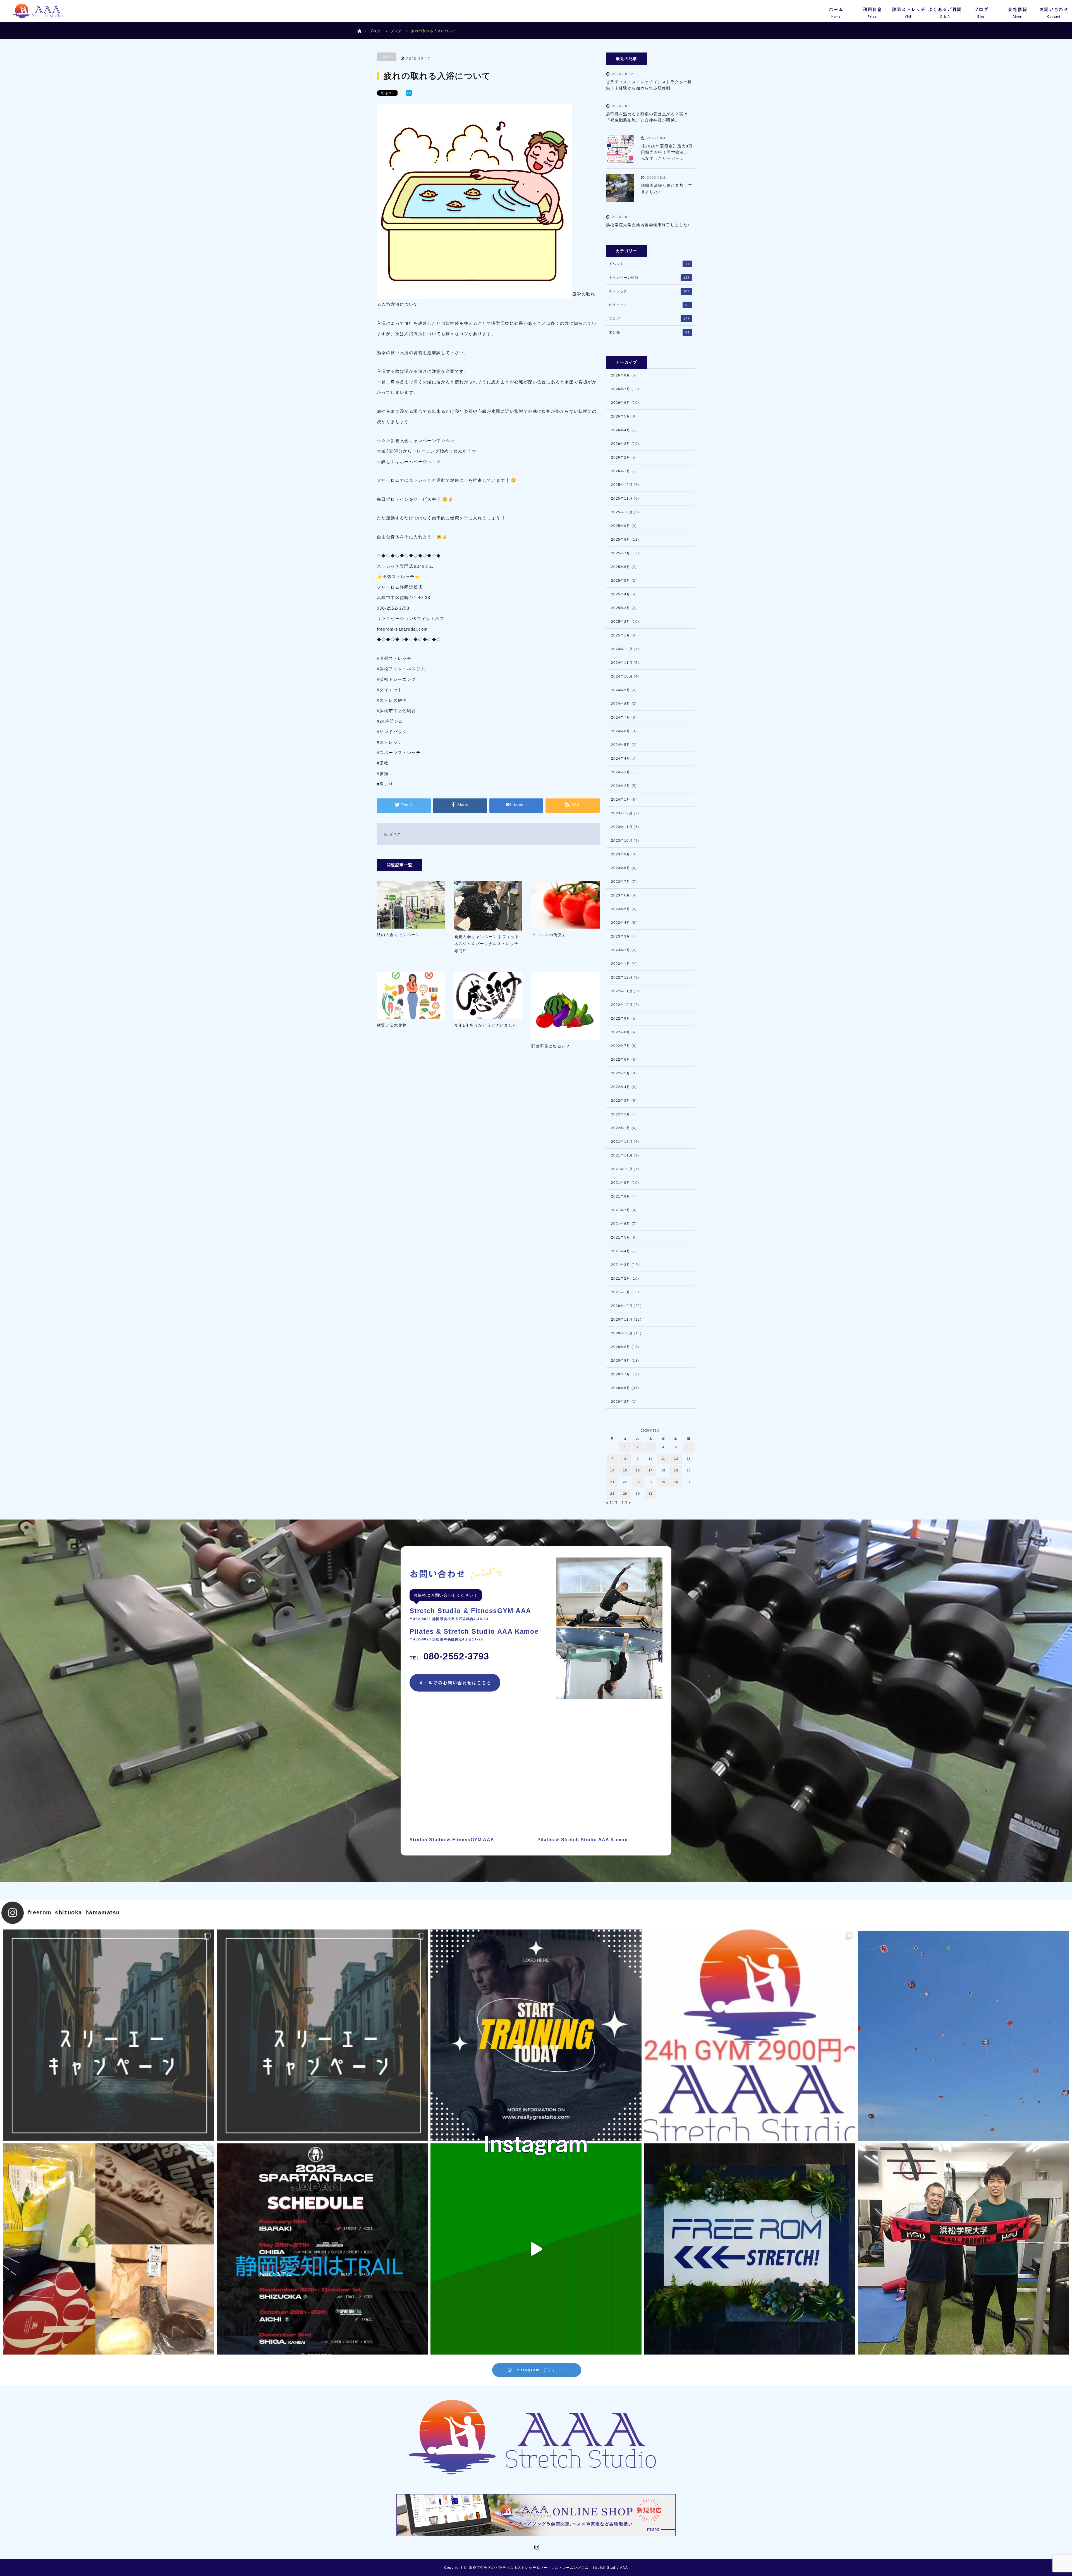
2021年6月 (621, 1224)
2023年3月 (621, 936)
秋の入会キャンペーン (398, 935)
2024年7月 (621, 717)
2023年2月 (621, 950)
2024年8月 (621, 704)
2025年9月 (621, 526)
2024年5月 (621, 745)
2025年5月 (621, 581)
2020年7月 (621, 1374)
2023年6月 (621, 895)
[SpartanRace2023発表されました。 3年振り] (322, 2249)
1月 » (627, 1503)
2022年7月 (621, 1046)
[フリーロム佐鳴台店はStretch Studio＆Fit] (108, 2035)
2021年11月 (622, 1155)
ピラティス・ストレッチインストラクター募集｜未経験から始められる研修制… (649, 85)
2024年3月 (621, 772)
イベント (649, 264)
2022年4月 (621, 1087)
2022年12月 (622, 977)
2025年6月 (621, 567)
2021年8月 (621, 1196)
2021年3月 (621, 1265)
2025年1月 (621, 635)
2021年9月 (621, 1183)
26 (676, 1482)
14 (612, 1470)
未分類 (649, 332)
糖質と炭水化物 (392, 1025)
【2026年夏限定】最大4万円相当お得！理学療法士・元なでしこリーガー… (667, 152)
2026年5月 (621, 416)
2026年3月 (621, 444)
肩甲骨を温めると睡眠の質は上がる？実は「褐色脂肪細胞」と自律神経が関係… (647, 117)
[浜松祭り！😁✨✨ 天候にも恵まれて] (964, 2035)
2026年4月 (621, 430)
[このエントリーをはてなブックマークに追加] (409, 94)
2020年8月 (621, 1361)
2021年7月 (621, 1210)
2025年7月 (621, 553)
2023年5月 (621, 909)
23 (638, 1482)
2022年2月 (621, 1114)
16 (638, 1470)
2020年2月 (621, 1402)
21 (612, 1482)
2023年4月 (621, 923)
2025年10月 (622, 512)
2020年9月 (621, 1347)
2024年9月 (621, 690)
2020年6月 (621, 1388)
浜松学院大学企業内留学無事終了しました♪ (648, 225)
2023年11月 (622, 827)
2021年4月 (621, 1251)
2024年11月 (622, 663)
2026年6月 (621, 403)
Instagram (536, 2546)
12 (676, 1459)
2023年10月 (622, 841)
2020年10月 (622, 1333)
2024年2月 (621, 786)
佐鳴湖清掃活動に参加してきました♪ (667, 189)
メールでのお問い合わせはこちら (455, 1683)
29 (625, 1494)
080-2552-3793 (449, 1656)
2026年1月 (621, 471)
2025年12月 (622, 485)
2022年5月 (621, 1073)
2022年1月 (621, 1128)
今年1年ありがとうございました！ (488, 1025)
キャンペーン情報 (649, 278)
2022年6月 (621, 1060)
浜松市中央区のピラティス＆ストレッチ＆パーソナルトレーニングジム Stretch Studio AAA (548, 2568)
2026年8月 (621, 375)
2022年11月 (622, 991)
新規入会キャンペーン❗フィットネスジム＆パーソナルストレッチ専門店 (487, 944)
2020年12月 (622, 1306)
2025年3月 (621, 608)
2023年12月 (622, 813)
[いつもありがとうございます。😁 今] (108, 2249)
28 (612, 1494)
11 (663, 1459)
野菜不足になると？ (551, 1046)
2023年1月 (621, 964)
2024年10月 (622, 676)
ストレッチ (649, 291)
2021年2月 (621, 1279)
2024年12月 (622, 649)
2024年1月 (621, 800)
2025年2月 (621, 622)
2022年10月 (622, 1005)
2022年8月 (621, 1032)
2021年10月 (622, 1169)
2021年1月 (621, 1292)
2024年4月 (621, 759)
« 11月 (612, 1503)
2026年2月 (621, 457)
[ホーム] (359, 24)
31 (651, 1494)
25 (663, 1482)
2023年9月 (621, 854)
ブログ (375, 31)
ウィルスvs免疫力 (549, 935)
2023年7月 (621, 882)
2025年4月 (621, 594)
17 (651, 1470)
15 (625, 1470)
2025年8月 (621, 540)
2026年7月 (621, 389)
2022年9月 (621, 1019)
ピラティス (649, 305)
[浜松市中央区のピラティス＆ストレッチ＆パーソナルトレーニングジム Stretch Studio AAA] (536, 2438)
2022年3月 (621, 1101)
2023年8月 (621, 868)
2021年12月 (622, 1142)
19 (676, 1470)
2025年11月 (622, 498)
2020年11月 (622, 1320)
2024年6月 (621, 731)
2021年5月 (621, 1237)
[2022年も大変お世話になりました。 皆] (750, 2249)
